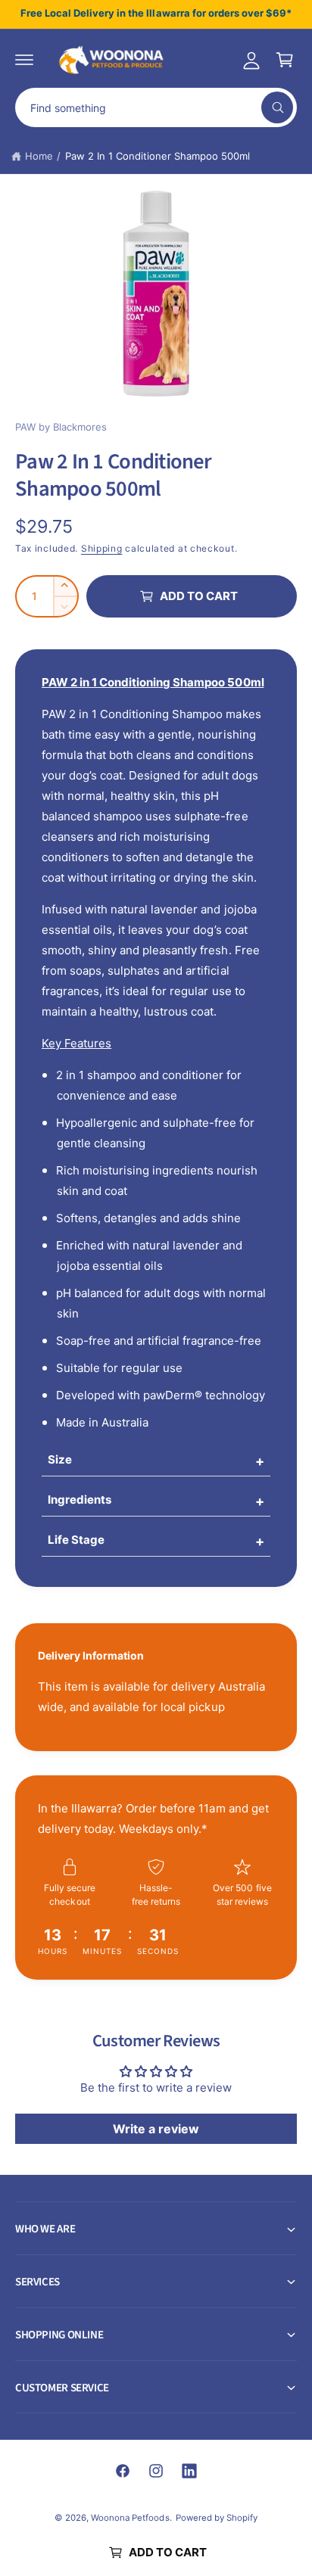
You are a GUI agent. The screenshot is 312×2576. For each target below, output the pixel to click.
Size (60, 1459)
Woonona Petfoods (130, 2518)
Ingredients (80, 1500)
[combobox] (156, 107)
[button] (24, 60)
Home (39, 156)
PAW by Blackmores (61, 427)
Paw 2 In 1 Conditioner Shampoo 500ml (158, 156)
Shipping (102, 548)
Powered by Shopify (217, 2518)
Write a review (156, 2129)
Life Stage (76, 1540)
